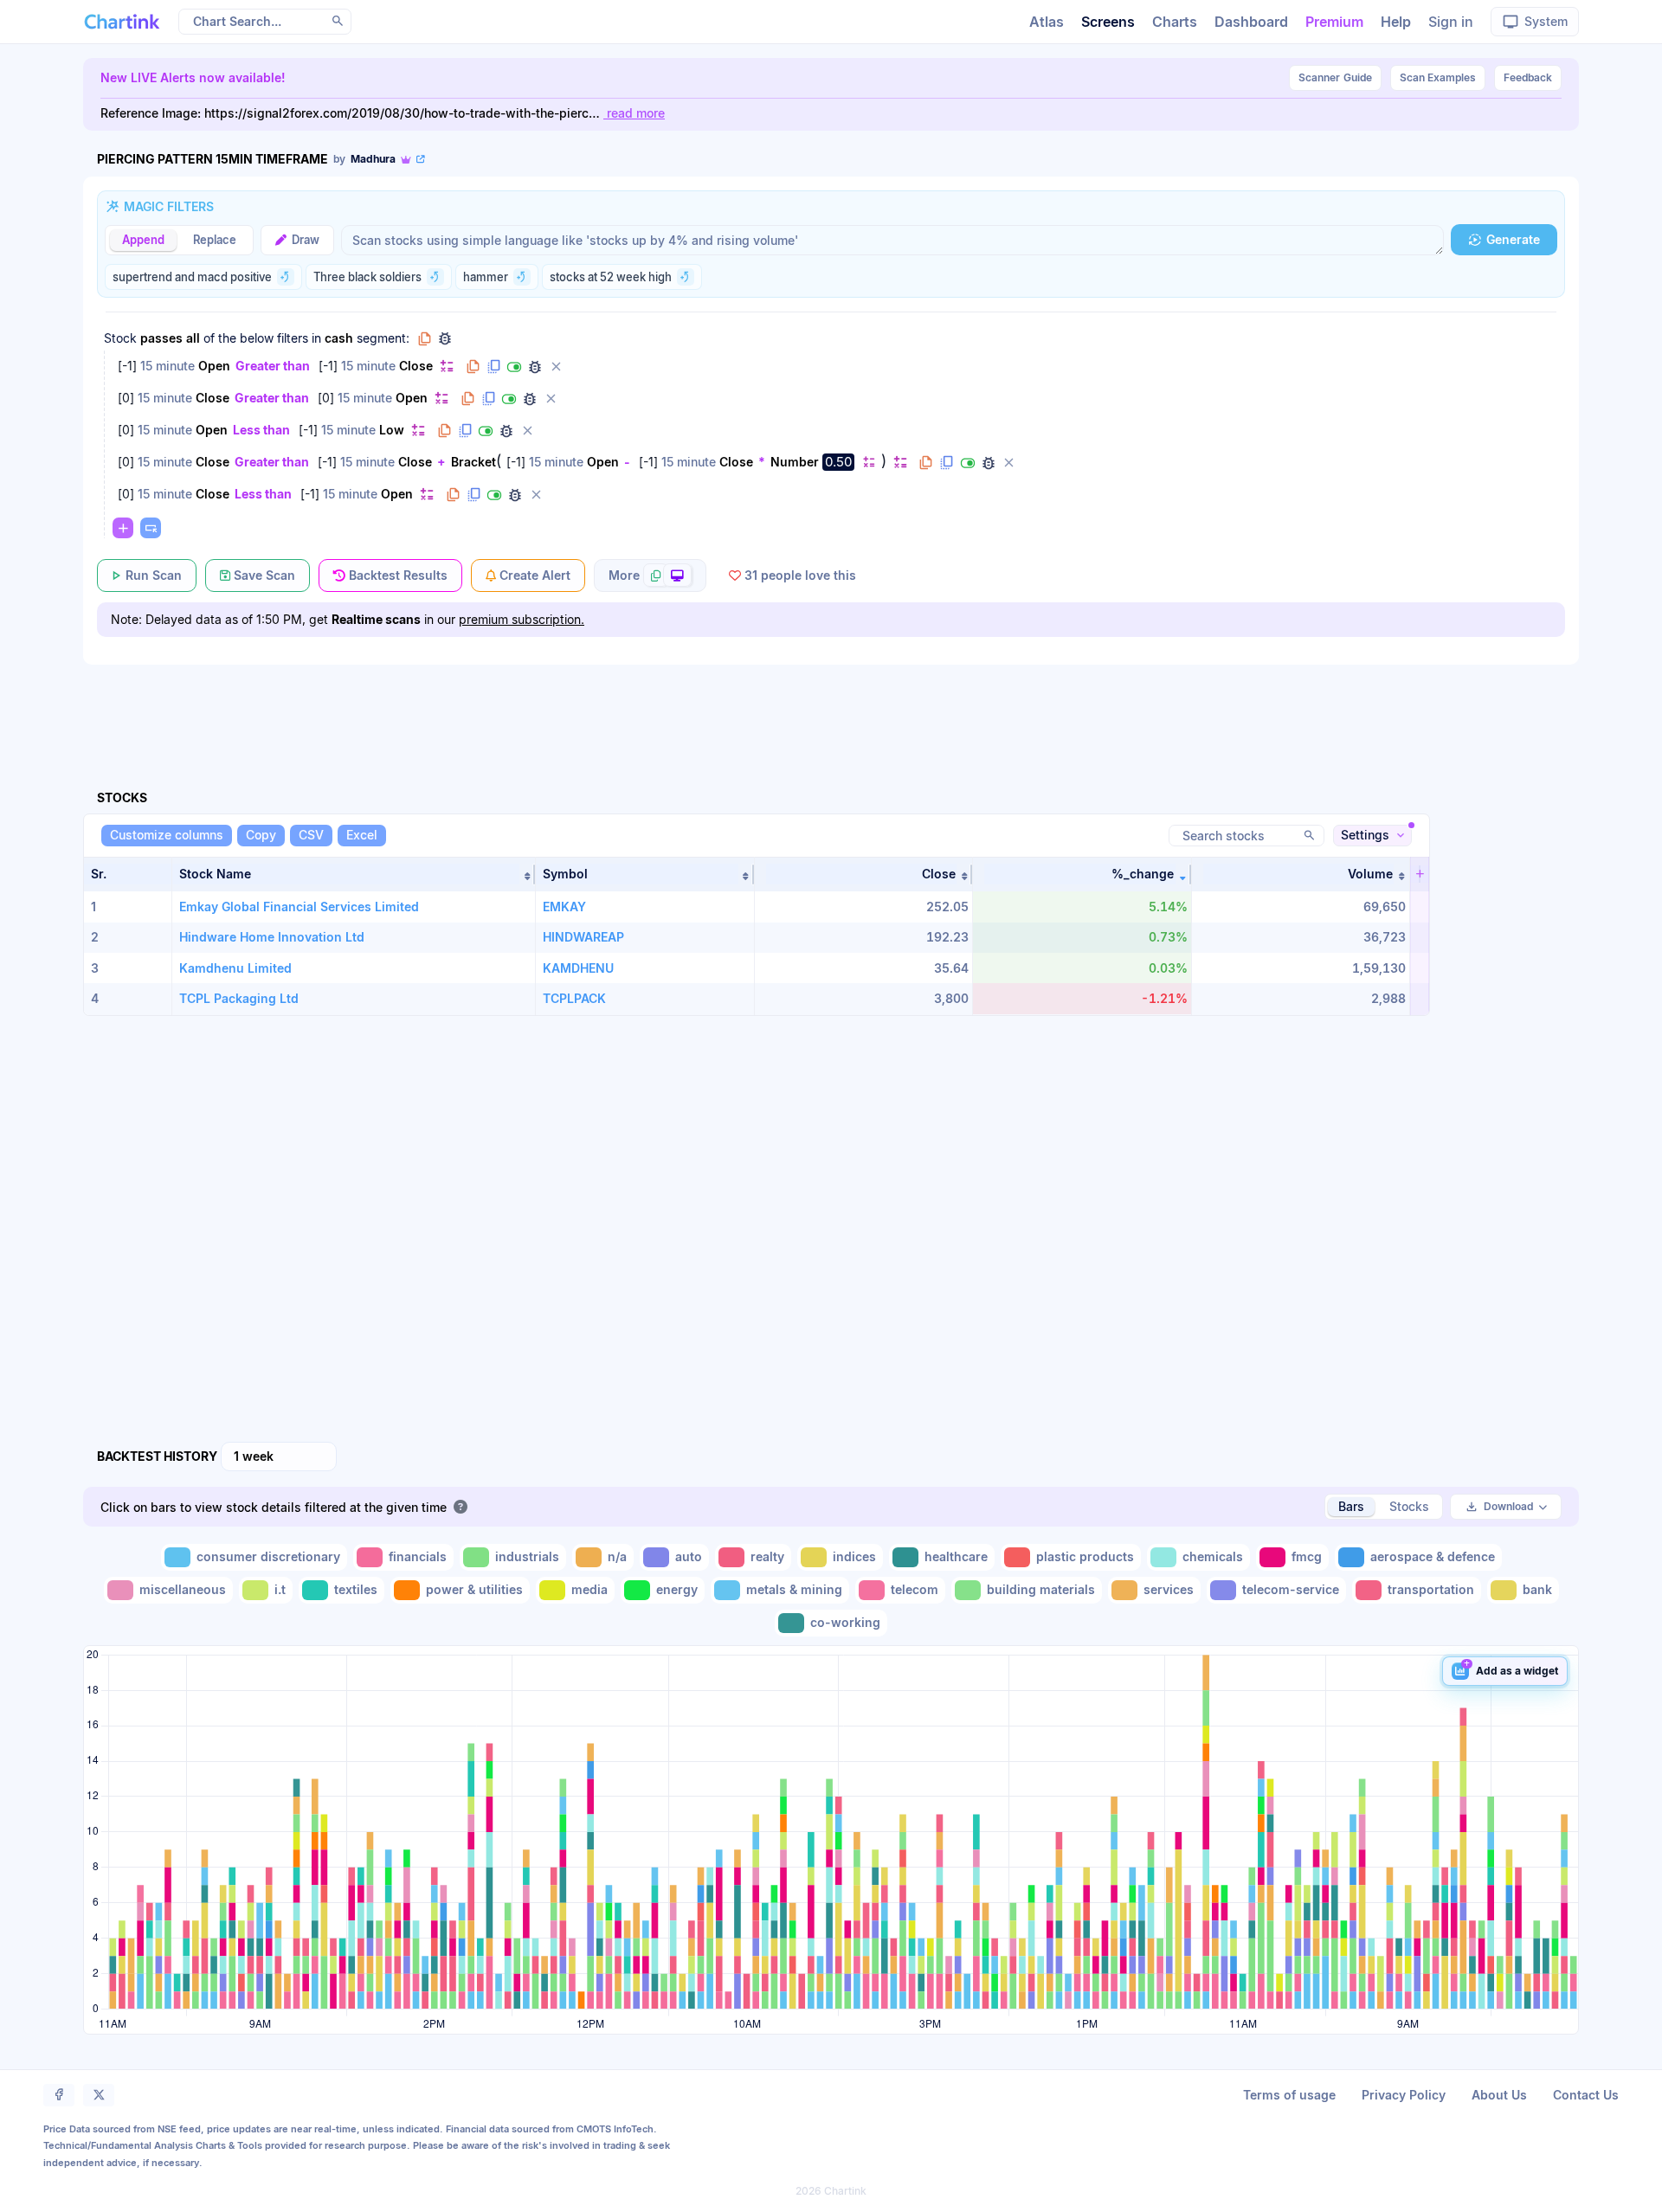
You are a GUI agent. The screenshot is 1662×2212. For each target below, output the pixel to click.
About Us (1499, 2095)
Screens (1108, 22)
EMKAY (564, 907)
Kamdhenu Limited (235, 968)
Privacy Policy (1404, 2095)
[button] (354, 874)
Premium (1334, 22)
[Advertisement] (831, 707)
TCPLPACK (574, 998)
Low (392, 430)
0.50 (838, 462)
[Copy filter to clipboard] (473, 367)
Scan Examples (1438, 77)
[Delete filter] (556, 367)
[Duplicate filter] (493, 367)
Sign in (1451, 22)
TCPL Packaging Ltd (239, 998)
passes (161, 338)
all (193, 338)
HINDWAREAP (583, 937)
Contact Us (1586, 2095)
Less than (261, 430)
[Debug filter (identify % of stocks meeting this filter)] (535, 367)
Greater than (273, 366)
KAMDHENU (578, 968)
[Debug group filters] (445, 338)
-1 (127, 366)
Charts (1175, 22)
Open (214, 366)
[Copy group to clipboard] (424, 338)
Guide (1335, 77)
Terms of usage (1289, 2095)
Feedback (1528, 77)
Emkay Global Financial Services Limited (299, 907)
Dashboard (1251, 22)
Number (795, 462)
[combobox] (279, 1456)
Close (416, 366)
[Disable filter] (514, 367)
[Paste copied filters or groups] (151, 528)
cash (339, 338)
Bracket (473, 462)
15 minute (167, 366)
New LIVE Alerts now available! (193, 77)
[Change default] (447, 366)
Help (1396, 22)
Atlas (1047, 22)
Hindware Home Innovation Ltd (272, 937)
